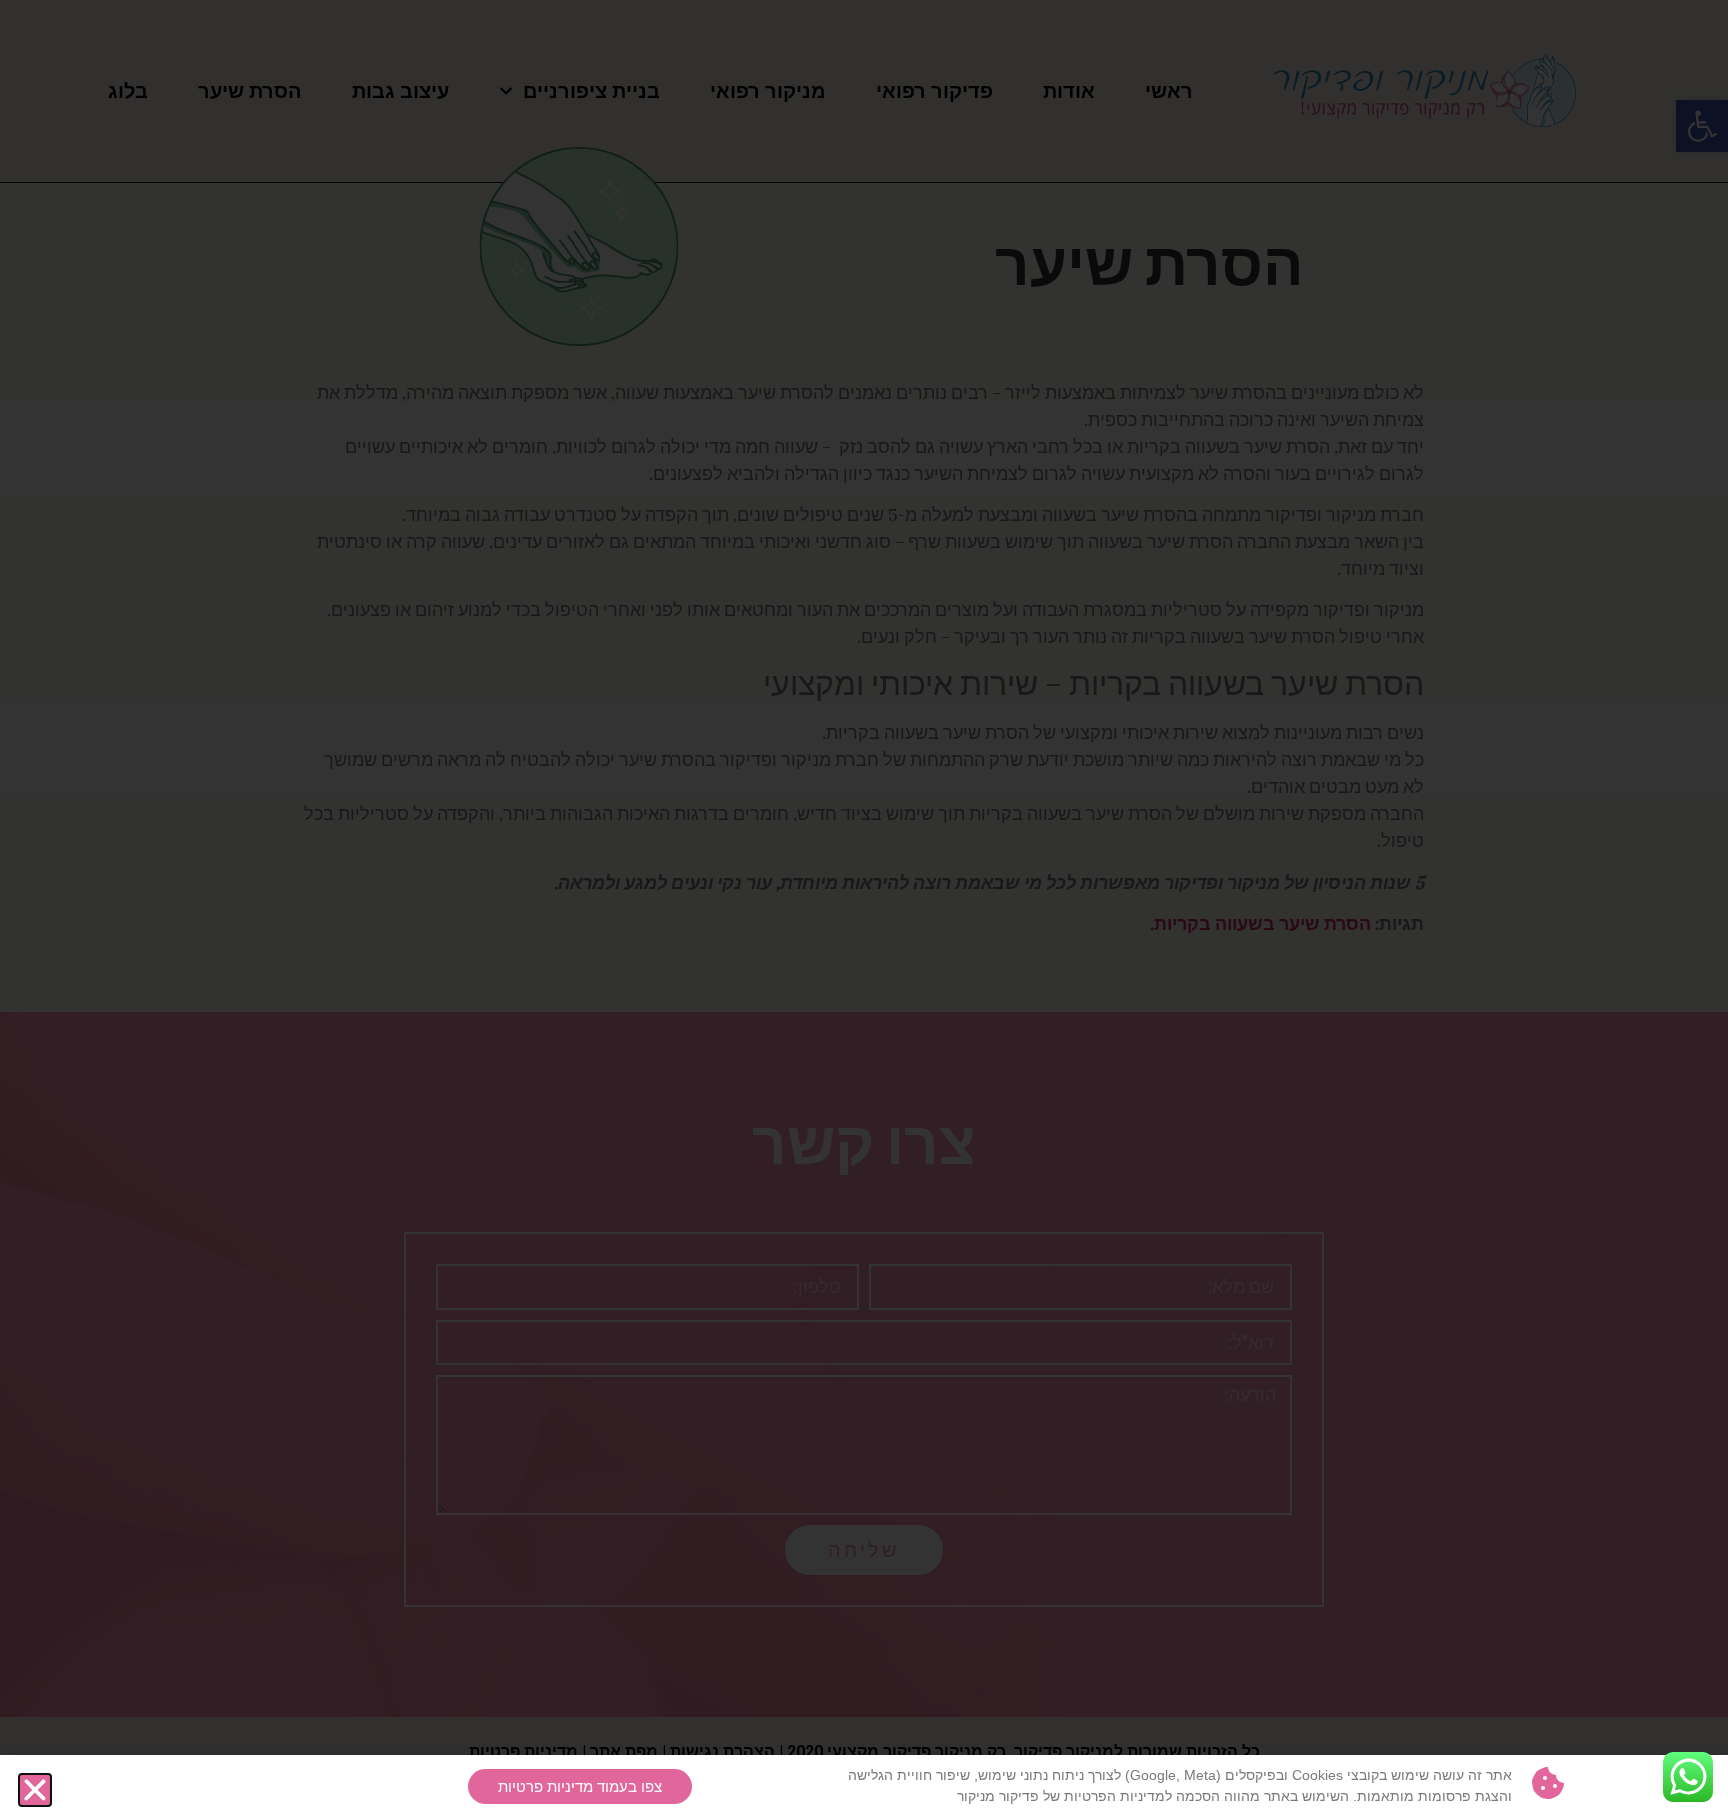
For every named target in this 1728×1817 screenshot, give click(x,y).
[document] (864, 908)
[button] (35, 1790)
